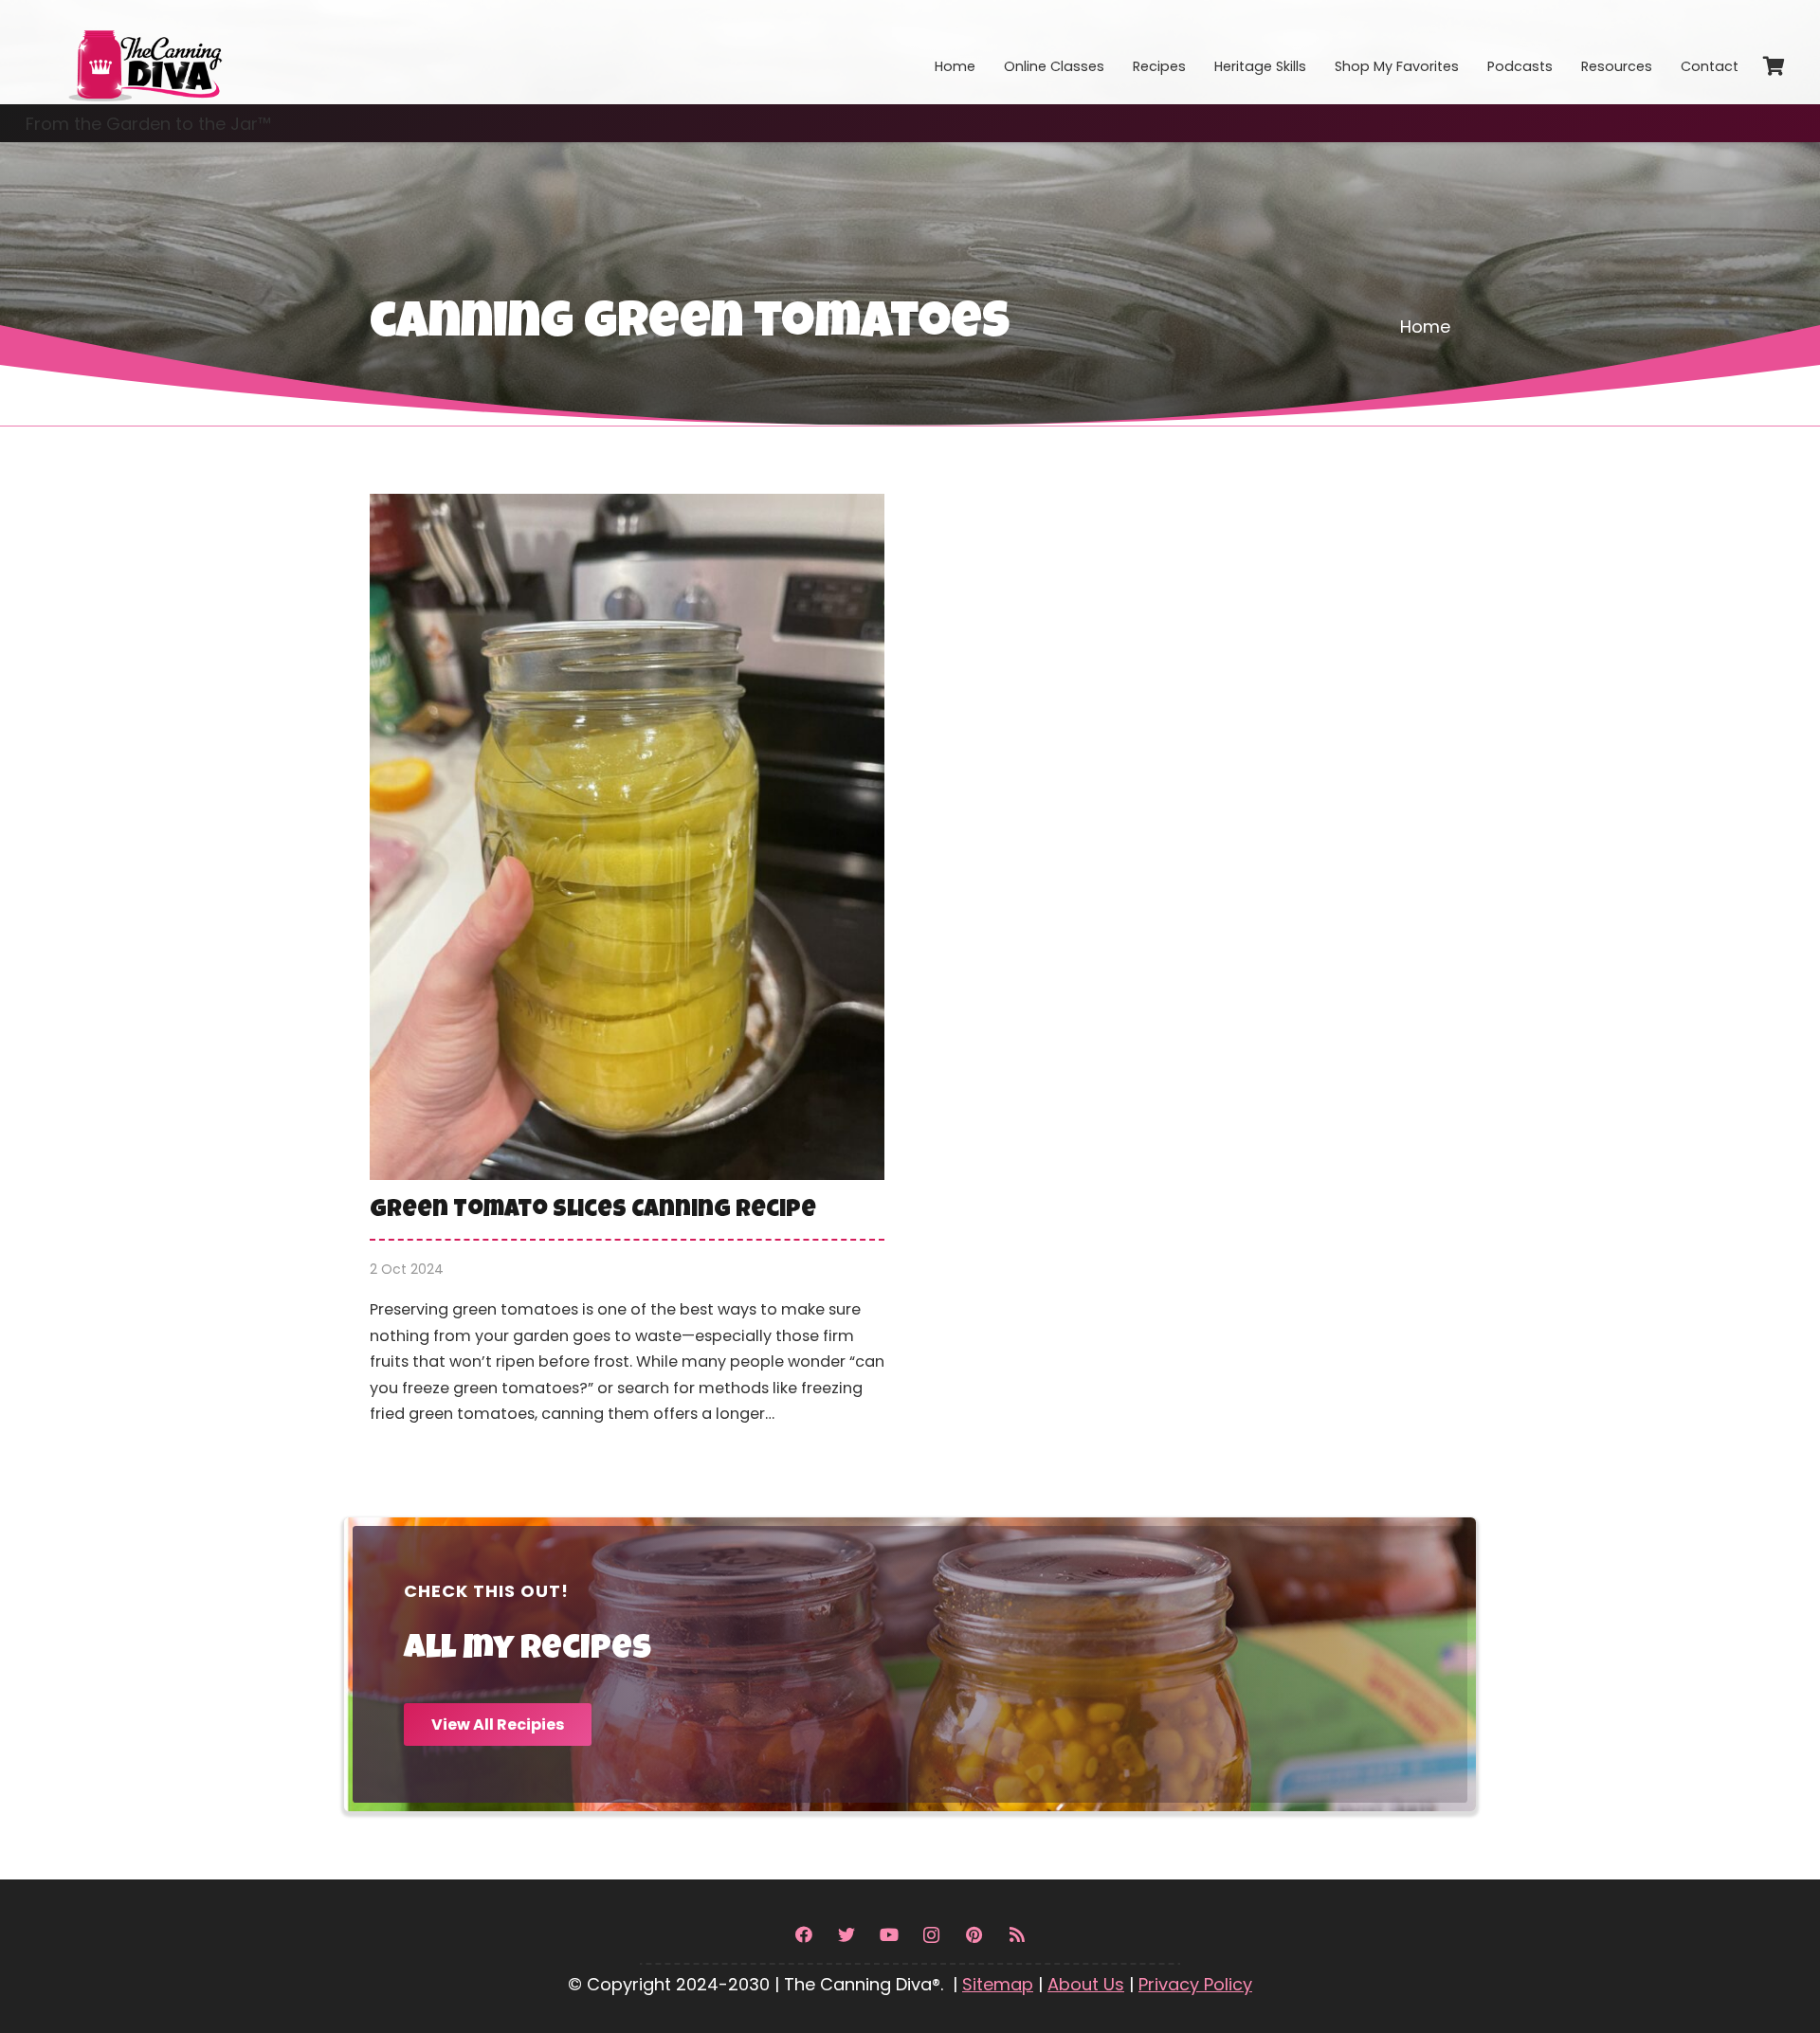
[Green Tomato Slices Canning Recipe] (627, 973)
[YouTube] (889, 1935)
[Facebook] (803, 1935)
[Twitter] (846, 1935)
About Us (1086, 1984)
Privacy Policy (1195, 1984)
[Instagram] (931, 1935)
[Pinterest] (974, 1935)
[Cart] (1774, 66)
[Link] (144, 52)
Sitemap (998, 1984)
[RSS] (1017, 1935)
